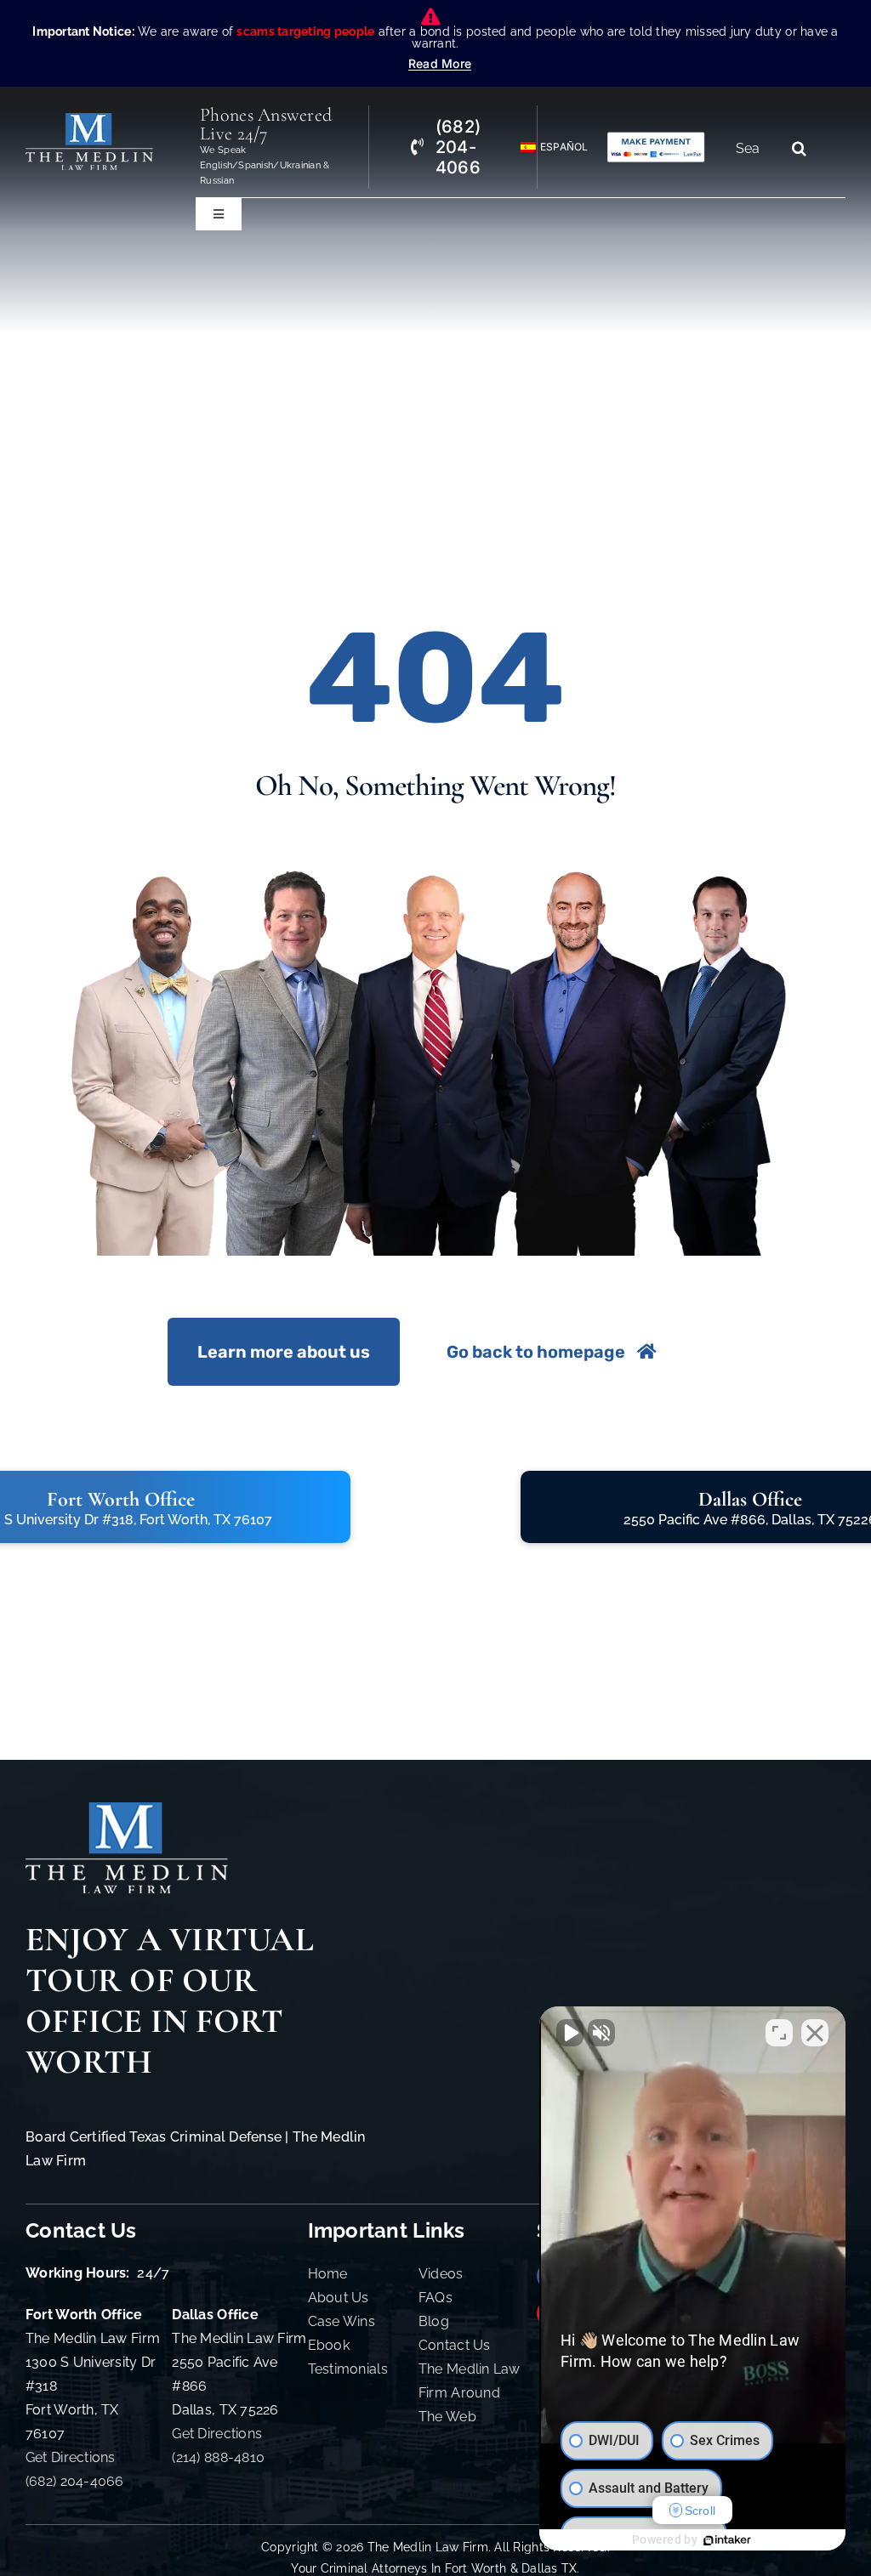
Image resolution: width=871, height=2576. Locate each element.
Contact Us (455, 2345)
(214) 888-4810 (218, 2457)
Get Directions (71, 2457)
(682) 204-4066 (75, 2481)
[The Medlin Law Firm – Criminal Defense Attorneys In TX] (89, 120)
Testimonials (348, 2369)
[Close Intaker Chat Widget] (815, 2033)
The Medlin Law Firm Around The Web (470, 2393)
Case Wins (342, 2321)
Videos (441, 2274)
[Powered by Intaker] (727, 2540)
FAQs (435, 2298)
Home (328, 2274)
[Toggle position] (779, 2033)
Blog (434, 2321)
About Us (339, 2298)
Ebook (329, 2345)
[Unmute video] (570, 2033)
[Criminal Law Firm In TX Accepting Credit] (656, 138)
